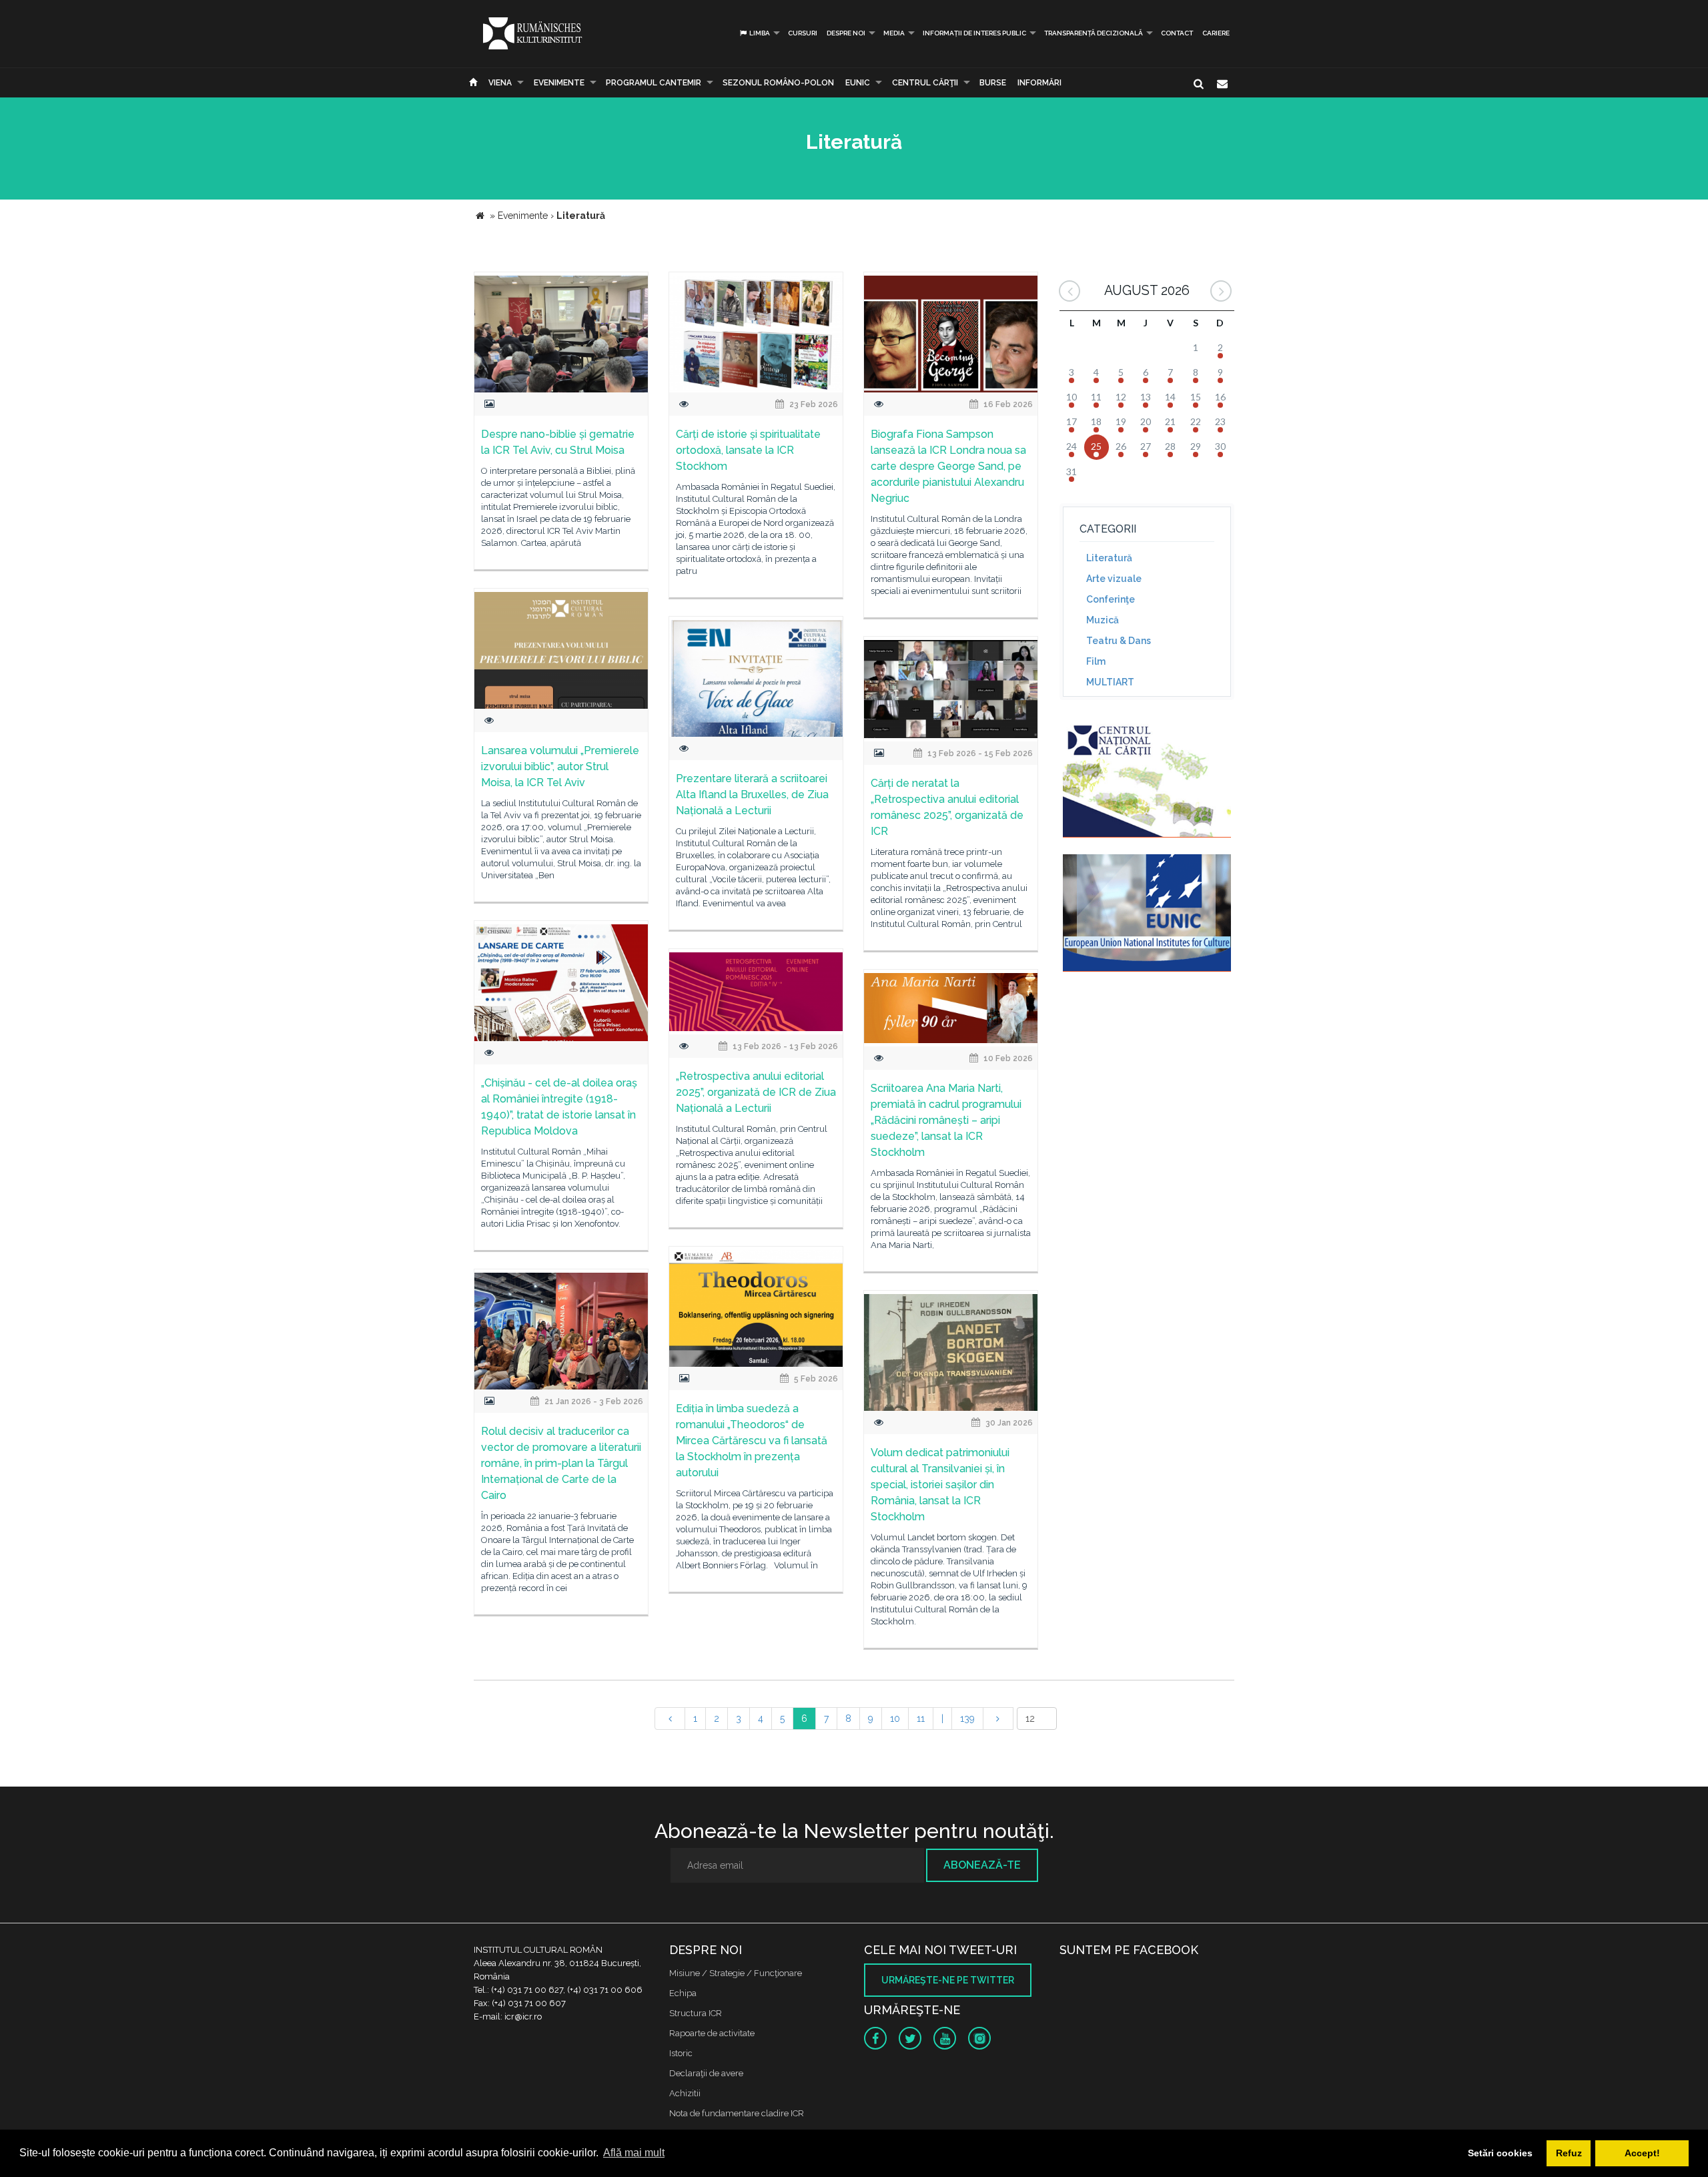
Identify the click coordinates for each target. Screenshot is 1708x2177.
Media (894, 33)
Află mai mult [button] (634, 2153)
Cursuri (803, 33)
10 (895, 1719)
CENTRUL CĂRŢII (925, 83)
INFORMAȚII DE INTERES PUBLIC (974, 33)
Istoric (681, 2053)
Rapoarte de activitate (712, 2033)
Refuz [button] (1569, 2153)
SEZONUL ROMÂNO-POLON (778, 83)
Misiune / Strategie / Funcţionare (736, 1973)
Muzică (1103, 620)
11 (921, 1719)
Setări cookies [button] (1500, 2153)
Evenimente (559, 83)
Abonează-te (982, 1865)
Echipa (683, 1993)
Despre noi (846, 33)
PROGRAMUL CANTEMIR (654, 83)
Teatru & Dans (1119, 641)
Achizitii (685, 2093)
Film (1096, 661)
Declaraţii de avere (706, 2073)
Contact (1177, 33)
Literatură (1109, 558)
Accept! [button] (1642, 2153)
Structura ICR (696, 2013)
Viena (500, 83)
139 (967, 1719)
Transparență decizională (1094, 33)
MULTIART (1110, 682)
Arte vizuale (1114, 579)
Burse (993, 83)
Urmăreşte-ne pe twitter (948, 1980)
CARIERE (1216, 33)
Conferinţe (1111, 599)
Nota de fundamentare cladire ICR (737, 2113)
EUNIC (858, 83)
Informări (1039, 83)
